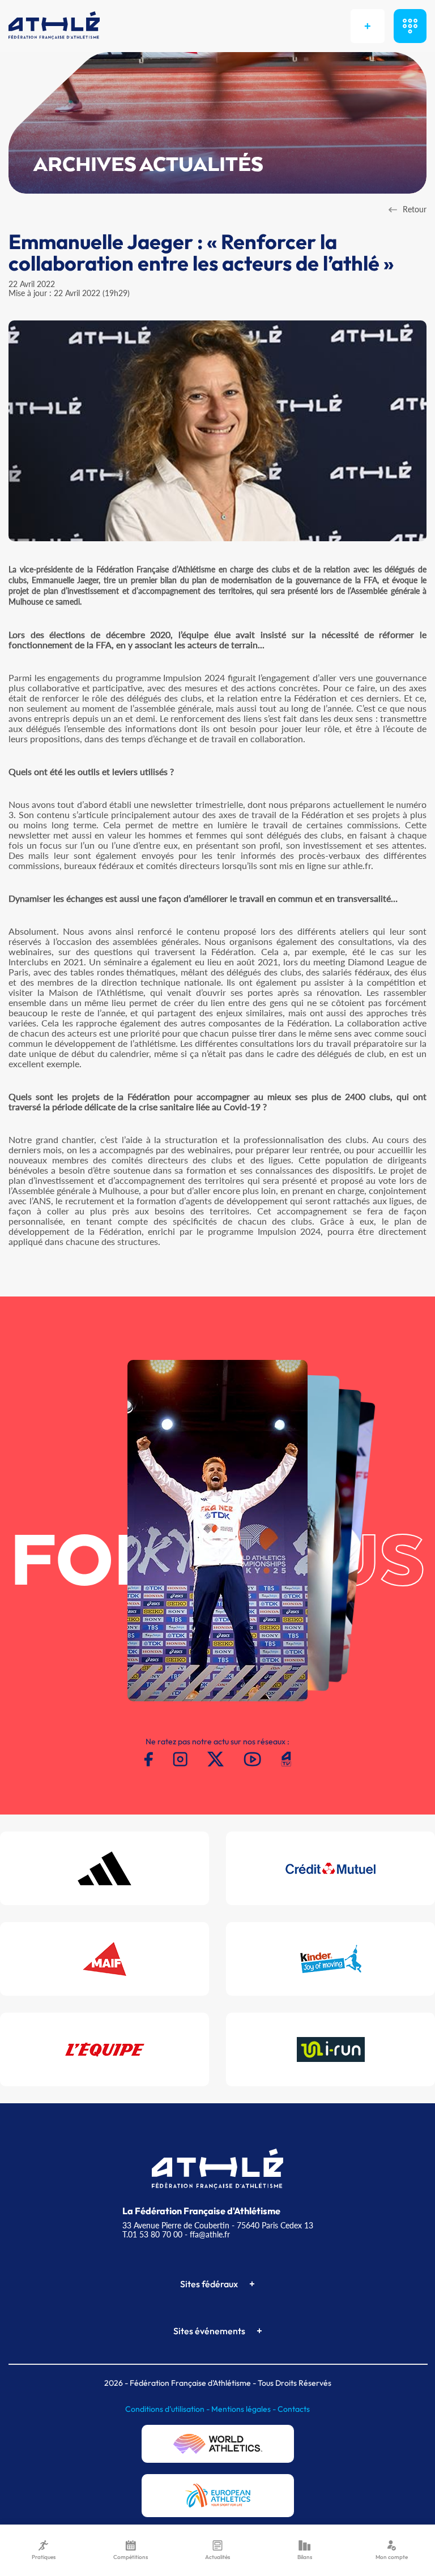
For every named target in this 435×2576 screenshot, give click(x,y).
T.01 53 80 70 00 (152, 2234)
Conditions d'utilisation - (168, 2409)
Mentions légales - (244, 2409)
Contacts (294, 2409)
